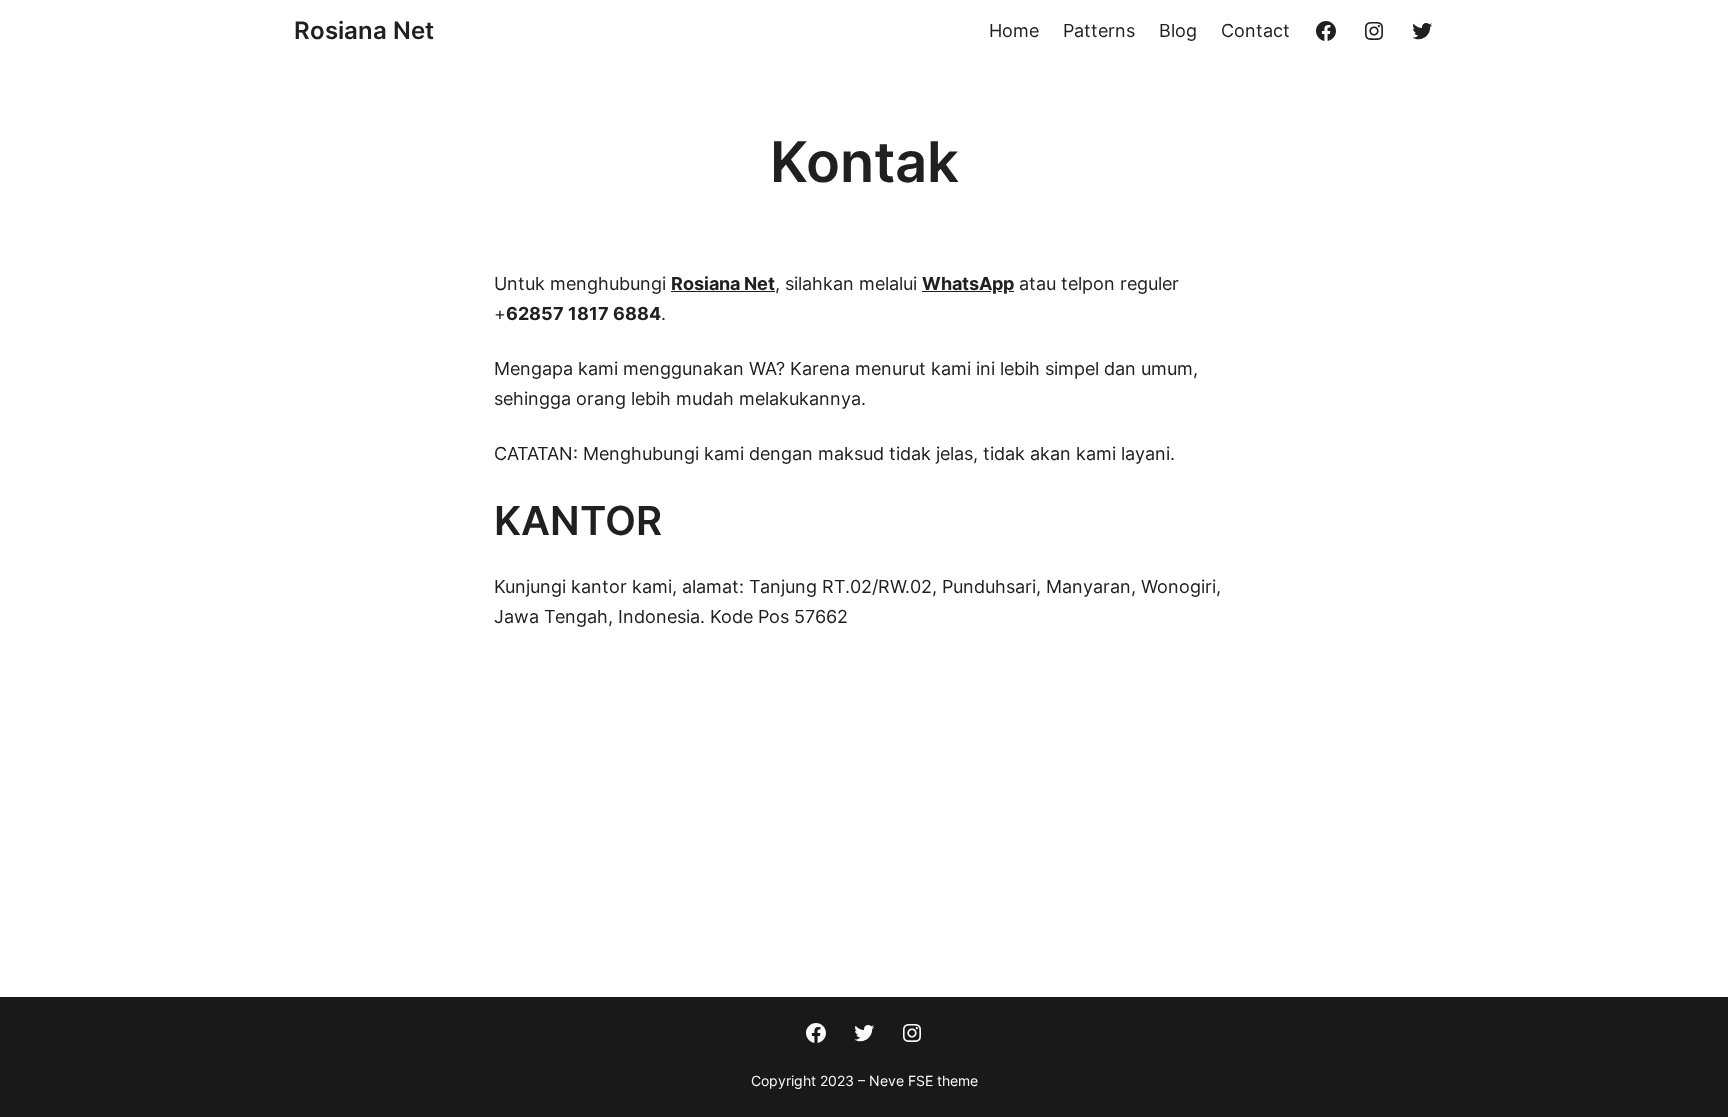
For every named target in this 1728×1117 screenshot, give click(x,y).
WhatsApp (968, 283)
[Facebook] (1326, 31)
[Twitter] (1422, 31)
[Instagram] (1374, 31)
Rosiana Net (364, 30)
